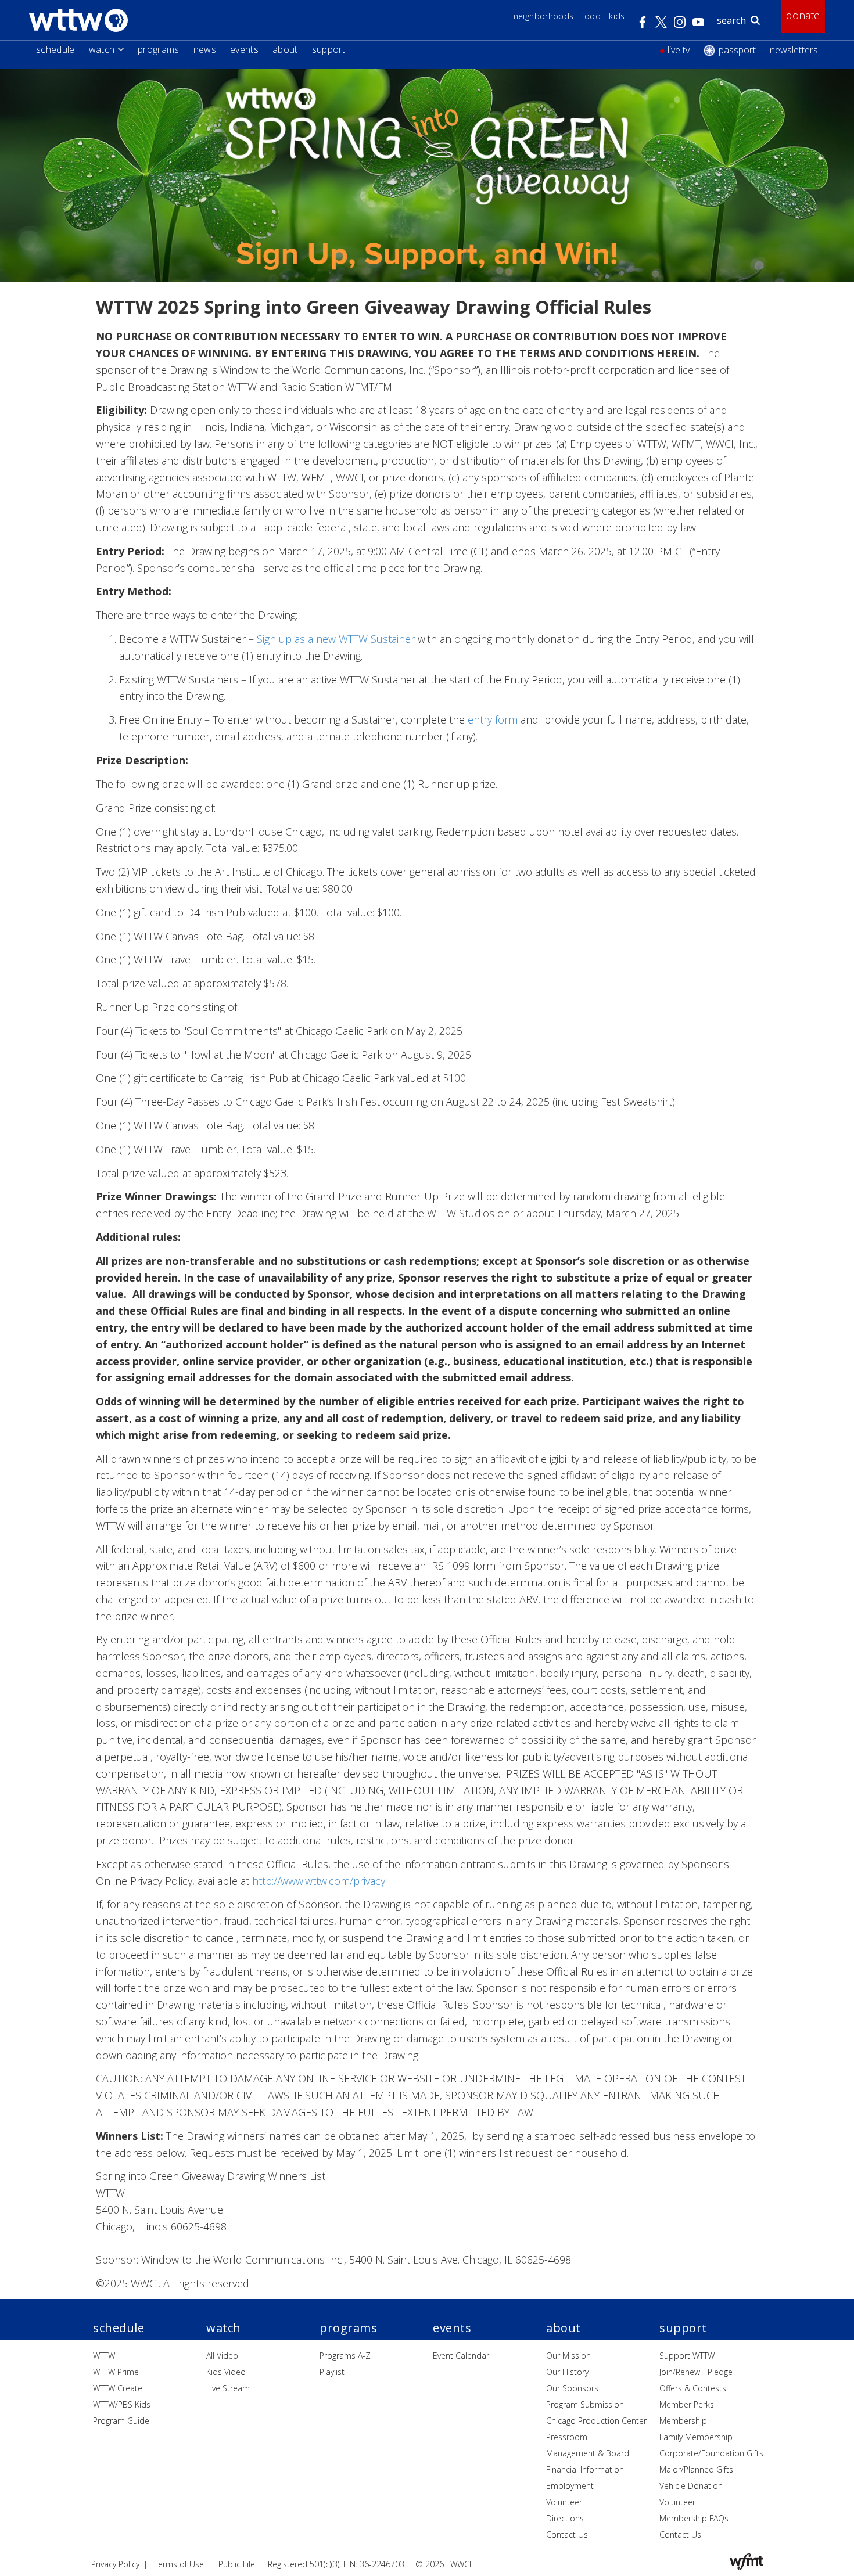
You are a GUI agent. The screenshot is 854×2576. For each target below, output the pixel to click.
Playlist (332, 2372)
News (205, 49)
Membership (683, 2421)
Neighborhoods (544, 16)
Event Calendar (461, 2356)
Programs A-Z (345, 2356)
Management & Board (588, 2453)
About (285, 49)
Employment (570, 2486)
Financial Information (585, 2469)
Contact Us (567, 2534)
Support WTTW (687, 2356)
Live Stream (228, 2388)
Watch (102, 49)
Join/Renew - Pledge (696, 2372)
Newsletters (794, 50)
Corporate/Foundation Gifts (711, 2453)
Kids (617, 16)
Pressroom (567, 2437)
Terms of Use (179, 2564)
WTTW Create (118, 2388)
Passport (737, 50)
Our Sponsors (572, 2388)
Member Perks (687, 2404)
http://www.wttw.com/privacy (319, 1881)
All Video (222, 2356)
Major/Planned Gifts (696, 2469)
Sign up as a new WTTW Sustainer (336, 639)
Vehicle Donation (691, 2486)
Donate (803, 15)
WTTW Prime (116, 2372)
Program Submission (585, 2404)
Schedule (55, 49)
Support (329, 49)
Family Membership (696, 2437)
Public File (237, 2564)
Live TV (679, 50)
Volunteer (564, 2502)
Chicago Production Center (596, 2421)
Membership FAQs (694, 2518)
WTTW (104, 2356)
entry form (493, 719)
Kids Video (226, 2372)
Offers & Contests (693, 2388)
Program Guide (121, 2421)
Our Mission (568, 2356)
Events (244, 49)
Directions (565, 2518)
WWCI (461, 2564)
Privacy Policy (115, 2564)
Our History (567, 2372)
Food (591, 16)
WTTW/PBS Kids (122, 2404)
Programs (159, 49)
